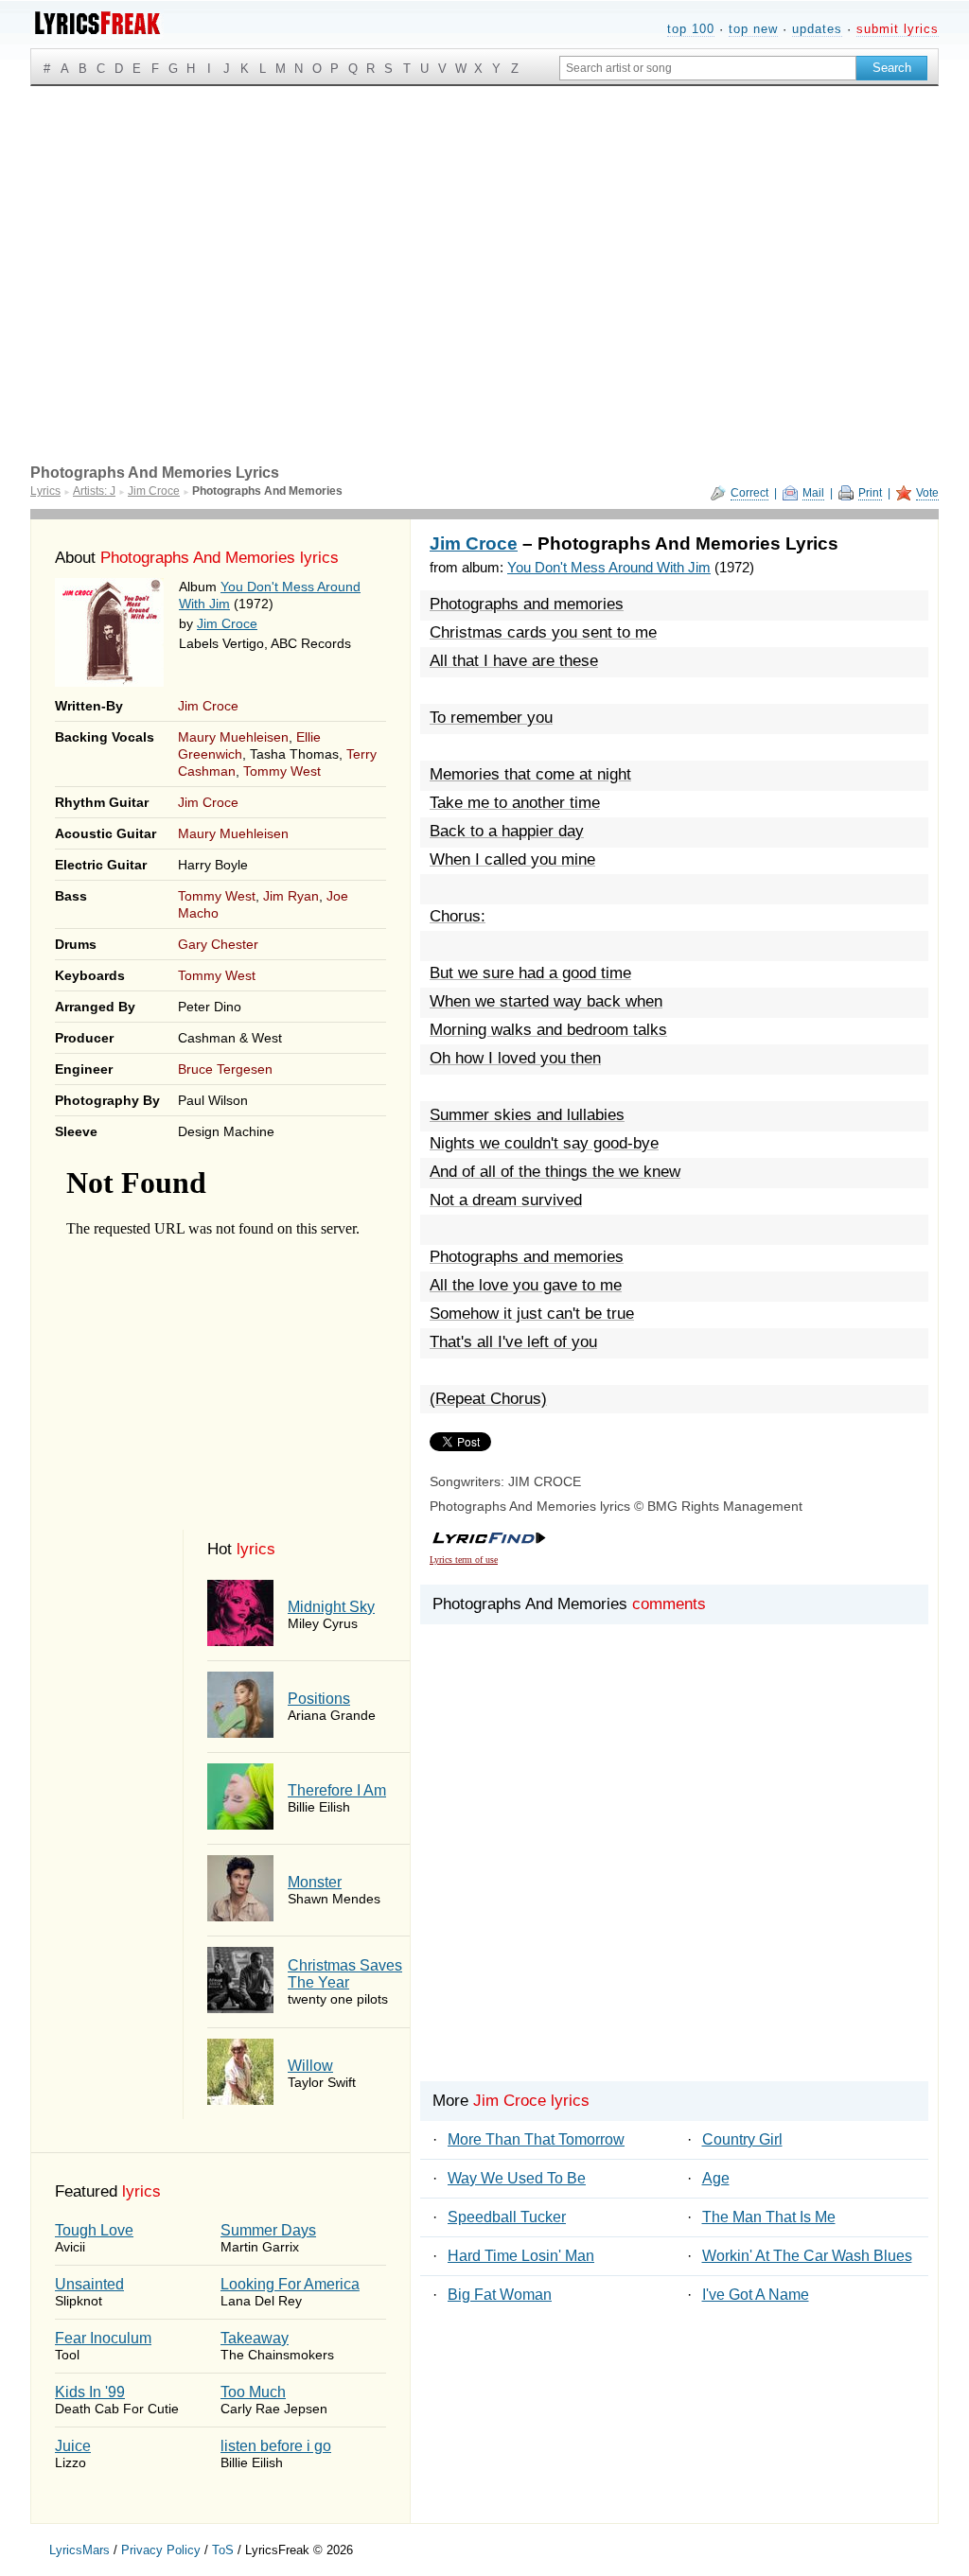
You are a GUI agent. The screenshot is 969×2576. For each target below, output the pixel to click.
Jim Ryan (291, 896)
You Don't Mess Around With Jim (609, 567)
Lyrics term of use (464, 1560)
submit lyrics (898, 29)
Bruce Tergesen (225, 1069)
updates (817, 29)
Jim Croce (227, 623)
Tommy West (282, 771)
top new (753, 29)
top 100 (691, 29)
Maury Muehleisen (233, 737)
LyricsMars (79, 2550)
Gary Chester (218, 944)
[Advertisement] (484, 228)
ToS (223, 2550)
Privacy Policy (161, 2550)
